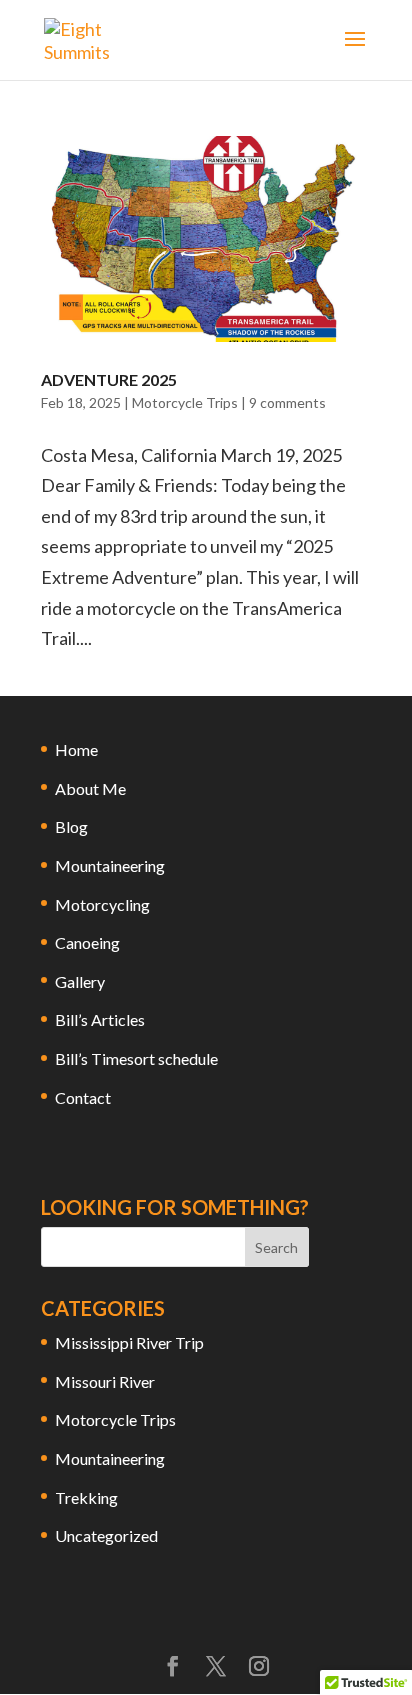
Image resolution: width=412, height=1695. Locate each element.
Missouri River (105, 1381)
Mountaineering (110, 865)
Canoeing (87, 942)
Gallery (80, 981)
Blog (71, 826)
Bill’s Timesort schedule (136, 1058)
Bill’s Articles (100, 1019)
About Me (90, 788)
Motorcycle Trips (185, 402)
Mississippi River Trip (129, 1342)
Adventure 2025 (109, 379)
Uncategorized (106, 1535)
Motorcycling (102, 904)
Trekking (86, 1497)
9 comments (287, 402)
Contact (83, 1097)
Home (76, 749)
